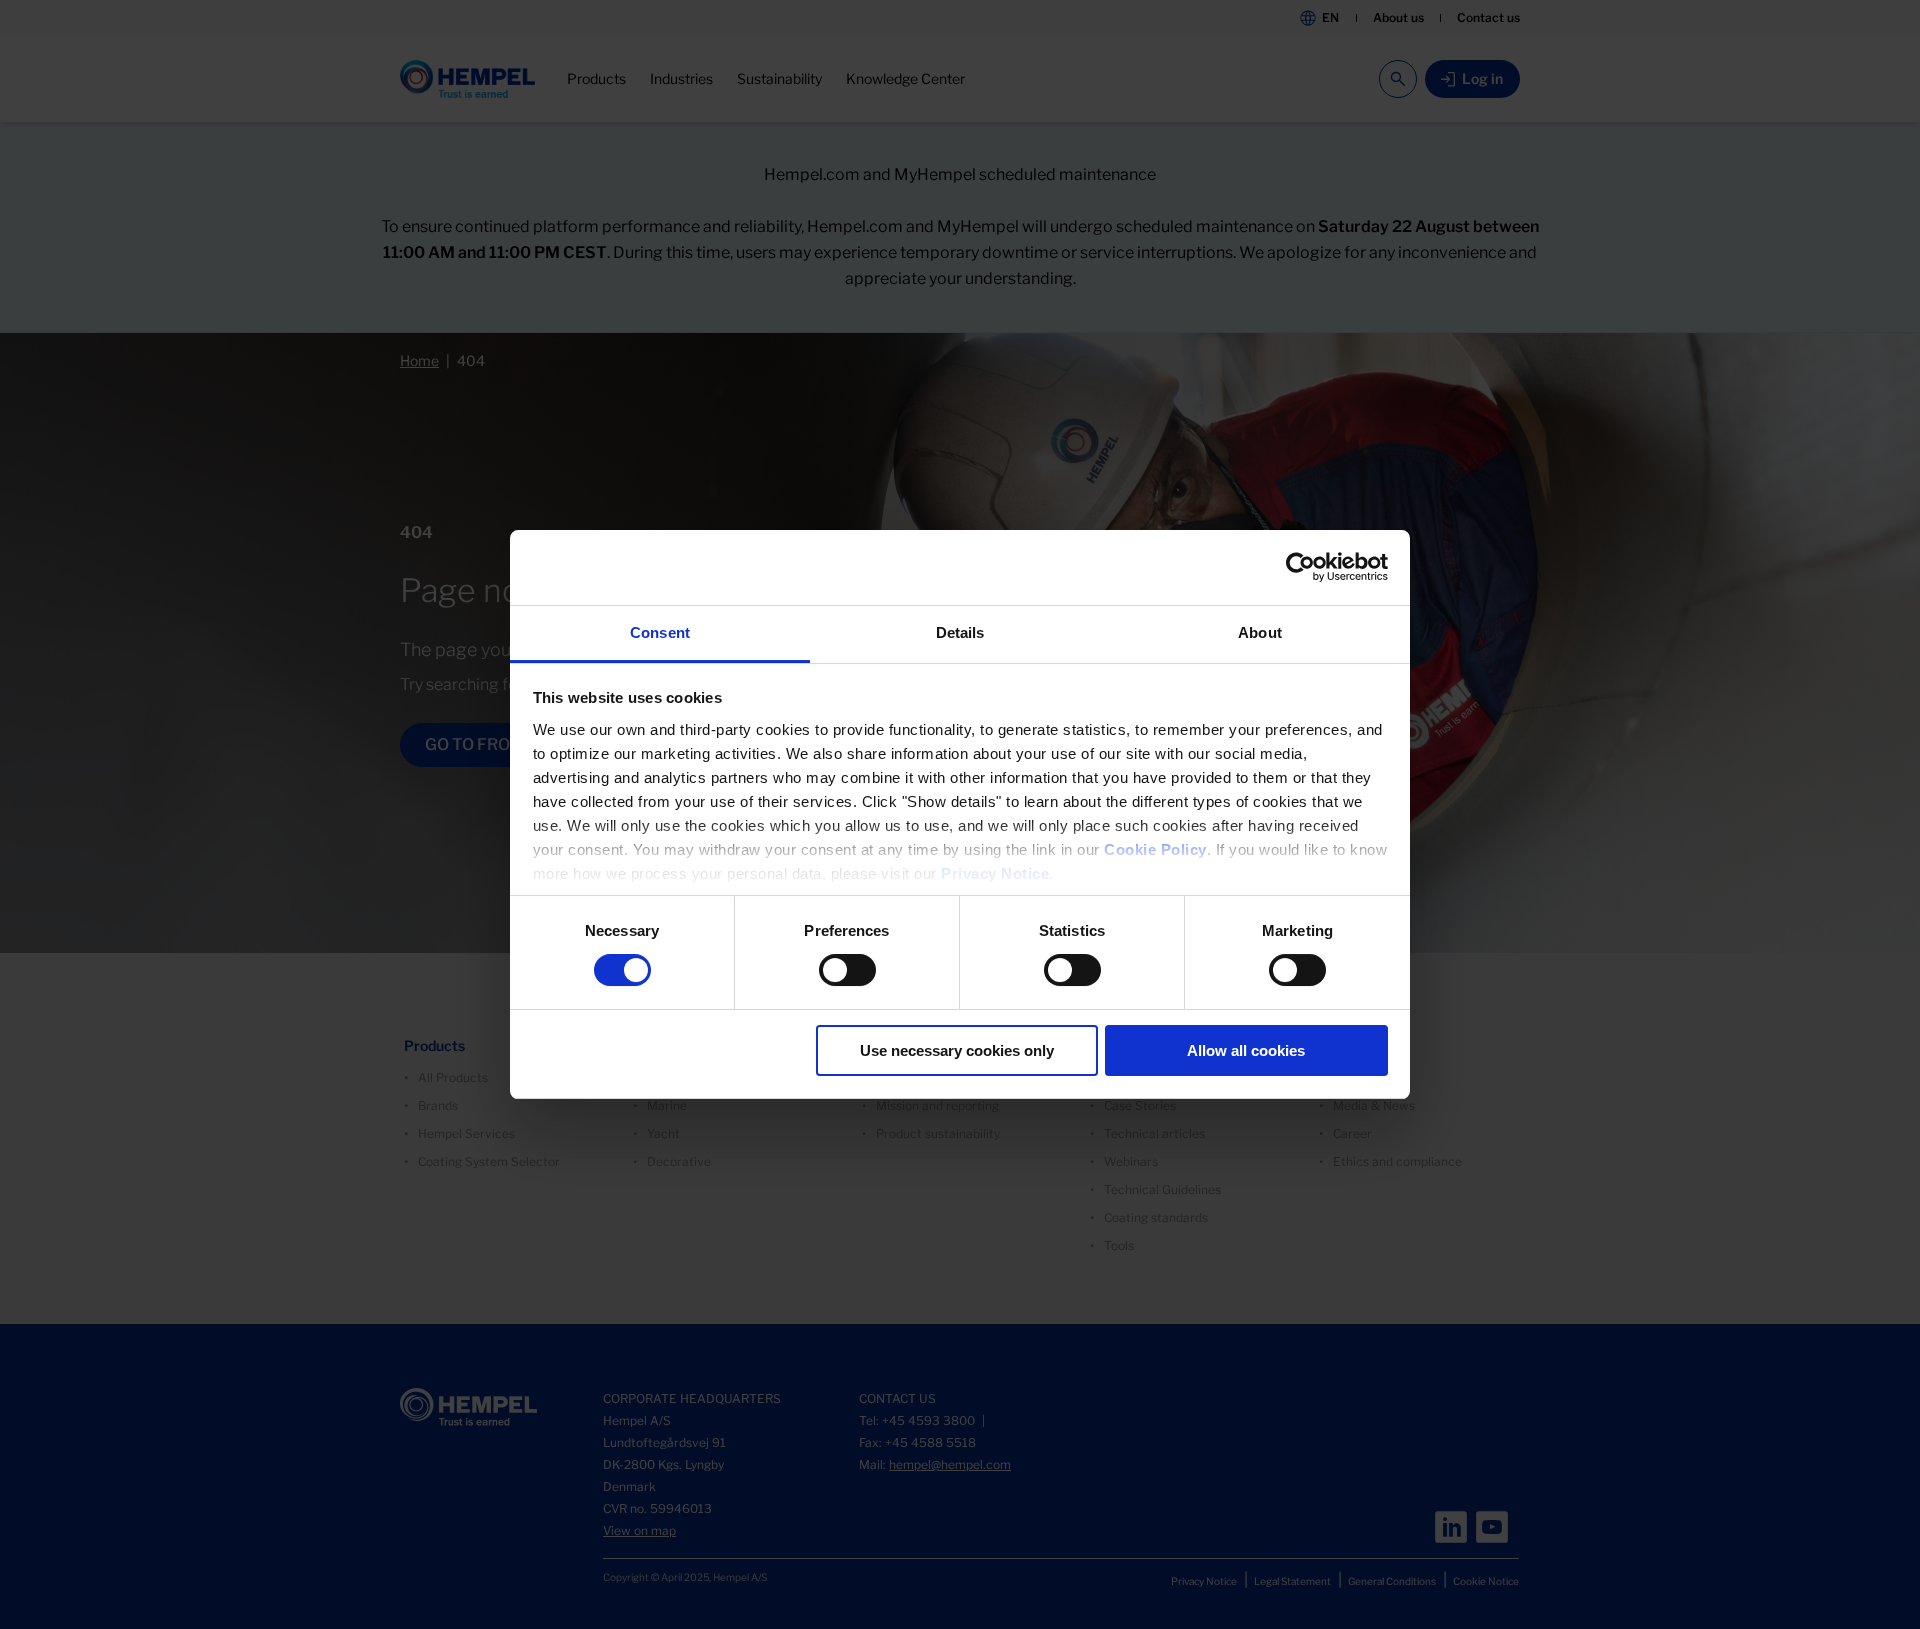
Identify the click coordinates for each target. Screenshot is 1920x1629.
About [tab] (1260, 632)
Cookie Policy (1155, 849)
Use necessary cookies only (957, 1050)
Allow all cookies (1246, 1050)
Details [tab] (960, 632)
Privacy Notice (995, 873)
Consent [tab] (660, 632)
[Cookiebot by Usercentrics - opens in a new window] (1300, 567)
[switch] (847, 970)
